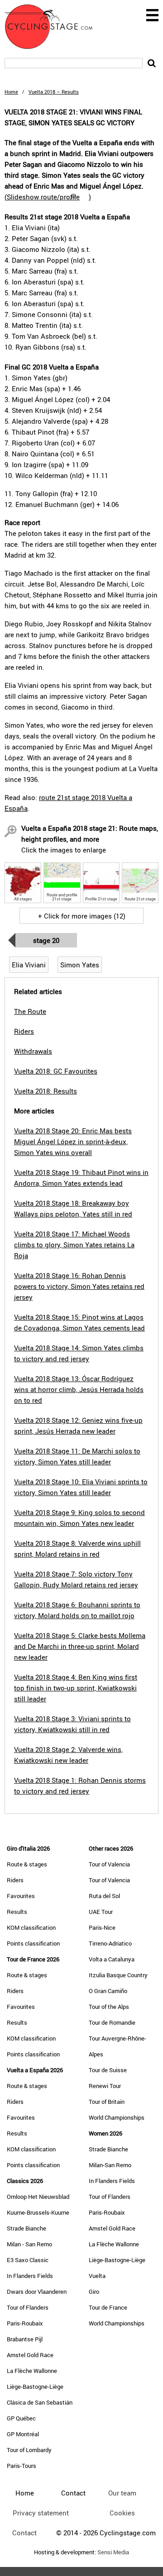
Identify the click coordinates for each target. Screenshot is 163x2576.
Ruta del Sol (104, 1896)
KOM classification (31, 1927)
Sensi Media (113, 2552)
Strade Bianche (26, 2228)
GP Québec (21, 2418)
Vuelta (97, 2276)
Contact (24, 2533)
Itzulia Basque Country (118, 1975)
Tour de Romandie (112, 2022)
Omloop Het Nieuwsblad (38, 2197)
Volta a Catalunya (112, 1959)
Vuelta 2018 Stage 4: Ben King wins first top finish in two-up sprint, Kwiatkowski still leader (76, 1688)
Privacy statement (41, 2513)
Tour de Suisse (108, 2070)
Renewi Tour (105, 2086)
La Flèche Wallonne (32, 2371)
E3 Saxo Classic (28, 2260)
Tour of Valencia (109, 1864)
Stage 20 (46, 940)
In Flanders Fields (30, 2276)
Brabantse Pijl (25, 2339)
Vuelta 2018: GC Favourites (56, 1071)
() (48, 197)
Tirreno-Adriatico (110, 1943)
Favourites (21, 1896)
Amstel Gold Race (30, 2355)
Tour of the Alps (109, 2007)
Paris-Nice (102, 1927)
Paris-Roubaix (25, 2323)
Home (11, 92)
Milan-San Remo (110, 2165)
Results (17, 1912)
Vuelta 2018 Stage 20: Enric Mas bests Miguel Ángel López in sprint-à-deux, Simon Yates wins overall (73, 1141)
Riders (15, 1880)
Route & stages (27, 1864)
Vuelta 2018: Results (46, 1091)
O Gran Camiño (108, 1991)
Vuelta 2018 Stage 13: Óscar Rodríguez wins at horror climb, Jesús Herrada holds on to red (79, 1389)
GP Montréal (23, 2434)
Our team (122, 2493)
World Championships (117, 2117)
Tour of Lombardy (29, 2450)
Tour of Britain (107, 2102)
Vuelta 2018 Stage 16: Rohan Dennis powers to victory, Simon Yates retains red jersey (79, 1286)
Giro (94, 2292)
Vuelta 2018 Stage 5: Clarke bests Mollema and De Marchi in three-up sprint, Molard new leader (80, 1646)
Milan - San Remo (29, 2244)
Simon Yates (80, 965)
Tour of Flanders (28, 2307)
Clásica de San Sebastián (40, 2402)
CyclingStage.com (54, 27)
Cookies (122, 2513)
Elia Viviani (29, 965)
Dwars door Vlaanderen (37, 2292)
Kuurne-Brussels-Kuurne (38, 2212)
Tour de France (108, 2307)
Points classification (33, 1943)
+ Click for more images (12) (82, 916)
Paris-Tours (22, 2466)
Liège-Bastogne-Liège (35, 2387)
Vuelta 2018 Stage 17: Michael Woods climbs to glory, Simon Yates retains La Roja (74, 1245)
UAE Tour (101, 1912)
